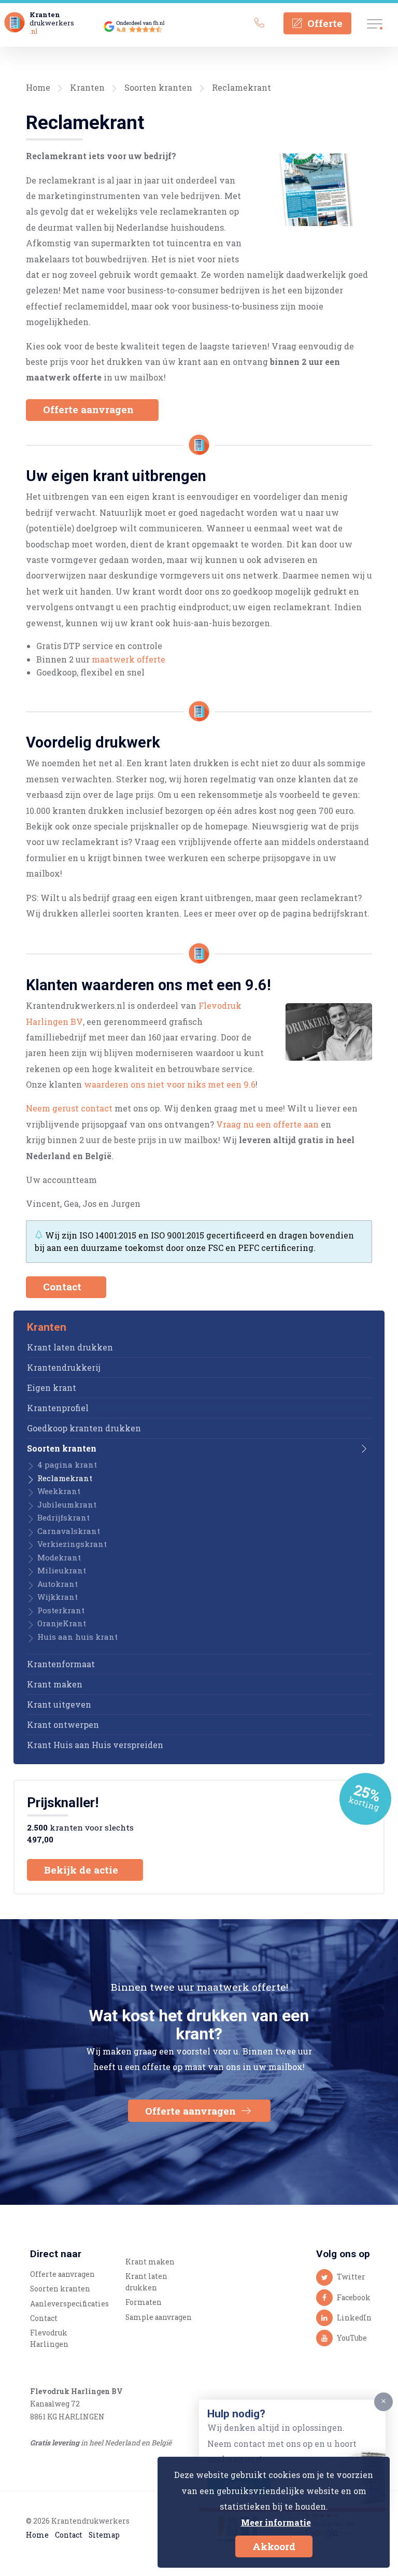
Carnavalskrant (69, 1531)
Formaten (144, 2302)
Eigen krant (52, 1388)
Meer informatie (276, 2522)
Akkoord (274, 2546)
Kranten (87, 87)
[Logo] (15, 23)
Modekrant (59, 1557)
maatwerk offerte (129, 659)
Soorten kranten (158, 87)
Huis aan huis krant (77, 1637)
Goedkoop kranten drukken (84, 1428)
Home (38, 87)
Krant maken (55, 1684)
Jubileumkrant (67, 1504)
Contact (63, 1286)
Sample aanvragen (159, 2317)
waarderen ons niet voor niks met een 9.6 (170, 1084)
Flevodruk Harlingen (49, 2339)
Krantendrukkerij (64, 1367)
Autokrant (58, 1584)
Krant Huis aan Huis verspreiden (95, 1745)
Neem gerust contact (69, 1108)
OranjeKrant (62, 1623)
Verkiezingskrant (72, 1544)
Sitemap (104, 2535)
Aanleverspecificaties (69, 2304)
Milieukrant (62, 1570)
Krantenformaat (61, 1664)
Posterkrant (61, 1610)
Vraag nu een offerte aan (267, 1124)
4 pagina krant (67, 1465)
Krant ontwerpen (63, 1725)
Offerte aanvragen (90, 409)
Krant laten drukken (70, 1347)
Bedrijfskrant (63, 1517)
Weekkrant (59, 1491)
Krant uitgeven (59, 1704)
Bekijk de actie (82, 1870)
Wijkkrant (58, 1597)
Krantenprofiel (58, 1408)
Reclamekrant (241, 87)
